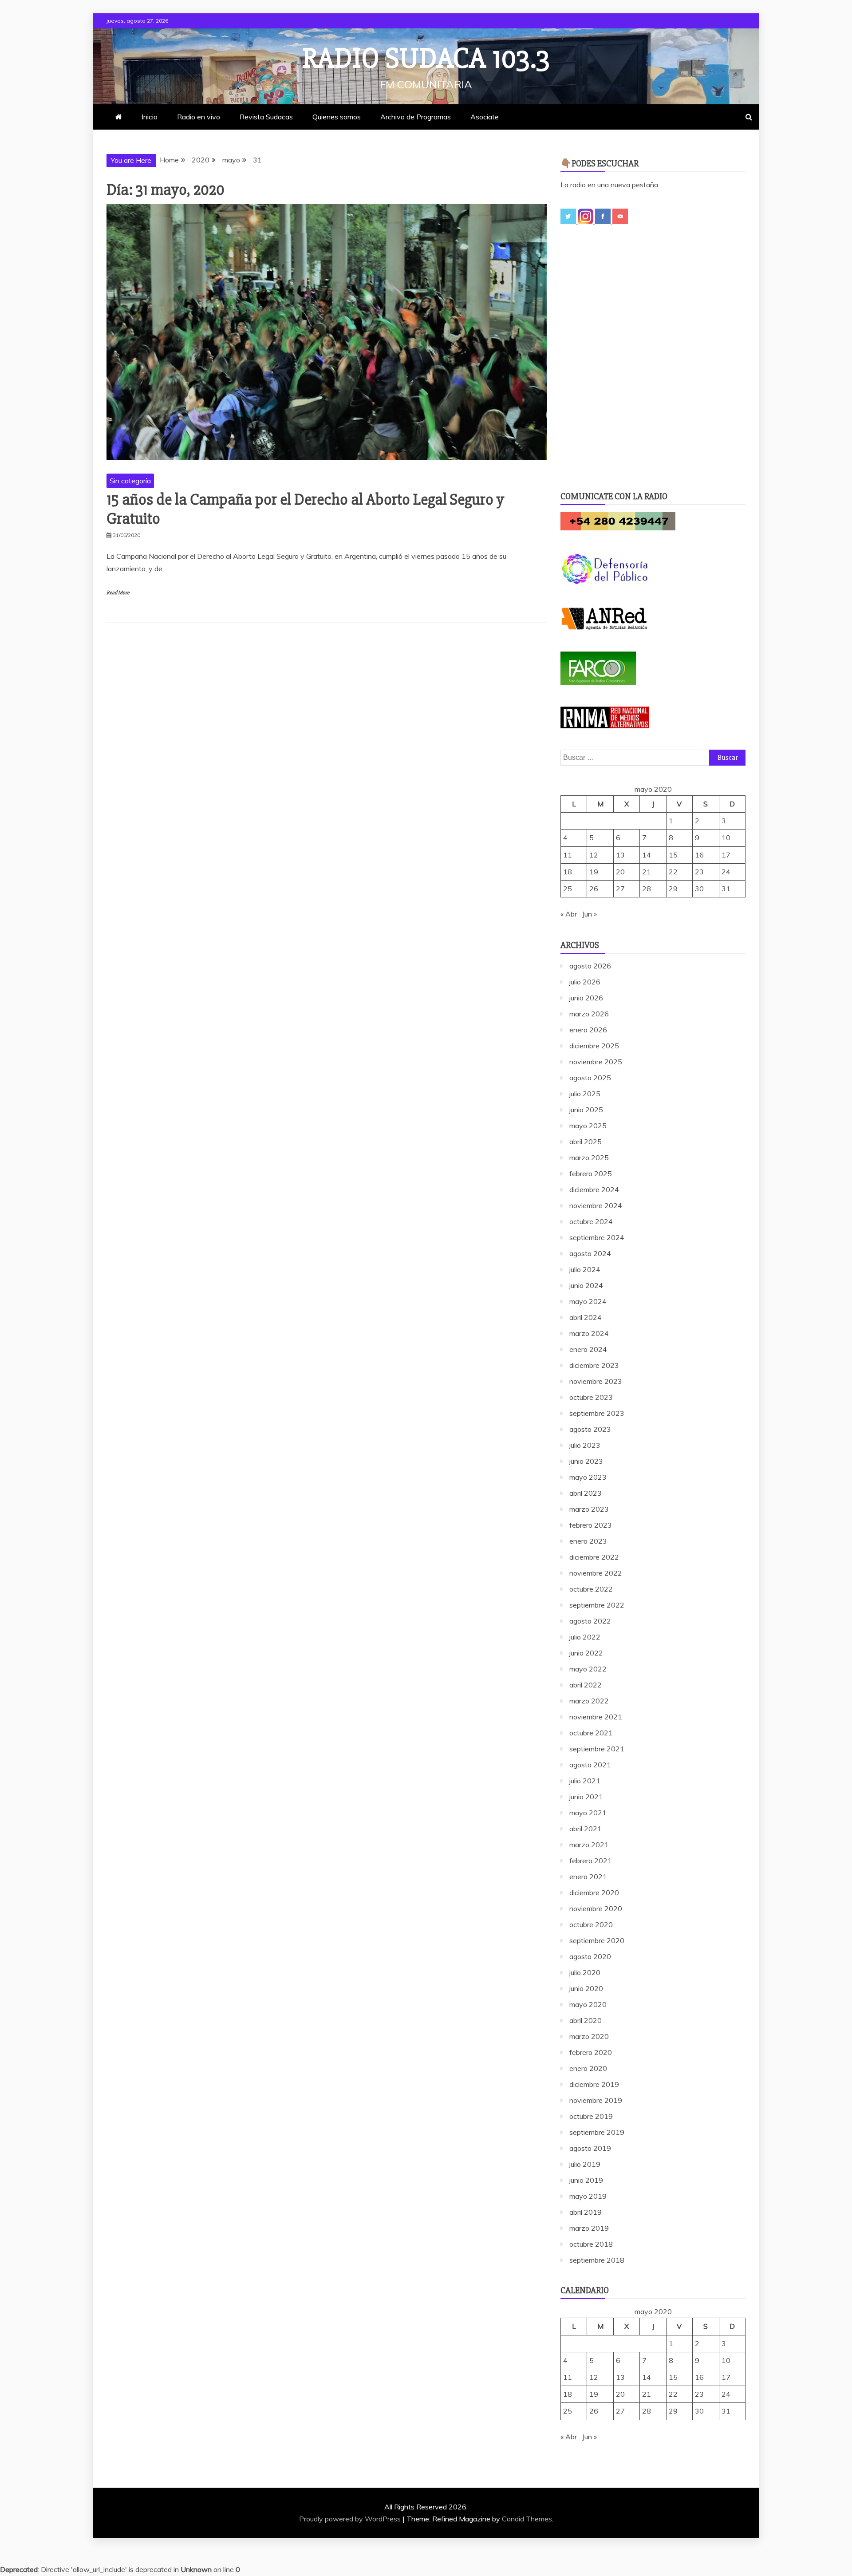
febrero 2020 (591, 2052)
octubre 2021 (591, 1733)
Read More (118, 593)
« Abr (569, 914)
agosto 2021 (590, 1765)
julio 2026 (585, 982)
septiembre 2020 (597, 1940)
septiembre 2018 (597, 2260)
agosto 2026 (590, 966)
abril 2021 (586, 1829)
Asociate (485, 117)
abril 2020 (586, 2020)
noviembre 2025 (596, 1062)
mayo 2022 (588, 1669)
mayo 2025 (588, 1126)
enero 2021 (588, 1877)
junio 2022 (586, 1653)
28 (647, 889)
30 (699, 889)
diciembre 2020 (594, 1892)
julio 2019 (585, 2164)
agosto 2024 (590, 1253)
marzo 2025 (589, 1158)
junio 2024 (586, 1285)
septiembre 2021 (597, 1749)
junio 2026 (586, 998)
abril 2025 (586, 1142)
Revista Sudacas (266, 117)
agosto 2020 (590, 1956)
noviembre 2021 (596, 1717)
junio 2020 (586, 1988)
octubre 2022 (591, 1589)
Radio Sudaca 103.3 (426, 59)
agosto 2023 (590, 1429)
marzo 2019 (589, 2228)
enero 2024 (588, 1349)
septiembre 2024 (597, 1237)
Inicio (150, 117)
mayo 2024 (588, 1301)
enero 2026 (588, 1030)
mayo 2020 (588, 2004)
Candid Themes (527, 2519)
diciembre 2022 (594, 1557)
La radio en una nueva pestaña (609, 185)
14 (647, 855)
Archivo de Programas (416, 117)
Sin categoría (130, 481)
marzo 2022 (589, 1701)
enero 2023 (588, 1541)
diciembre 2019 (594, 2084)
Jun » (590, 914)
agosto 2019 (590, 2148)
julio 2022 (585, 1637)
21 (647, 872)
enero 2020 (588, 2068)
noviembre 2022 (596, 1573)
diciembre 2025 (594, 1046)
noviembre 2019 (596, 2100)
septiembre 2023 (597, 1413)
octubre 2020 (591, 1924)
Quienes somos (337, 117)
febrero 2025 (591, 1173)
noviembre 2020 (596, 1908)
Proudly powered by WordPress (351, 2519)
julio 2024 (585, 1269)
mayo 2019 (588, 2196)
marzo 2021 (589, 1845)
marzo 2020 (589, 2036)
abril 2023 (586, 1493)
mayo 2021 (588, 1813)
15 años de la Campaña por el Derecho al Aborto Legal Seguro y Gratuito (305, 509)
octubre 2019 (591, 2116)
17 (726, 855)
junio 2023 (586, 1461)
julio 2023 (585, 1445)
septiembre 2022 (597, 1605)
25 (568, 889)
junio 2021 (586, 1797)
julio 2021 (585, 1781)
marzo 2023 (589, 1509)
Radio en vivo (199, 117)
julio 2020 (585, 1972)
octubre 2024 (591, 1221)
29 (673, 889)
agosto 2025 (590, 1078)
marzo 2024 (589, 1333)
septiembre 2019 (597, 2132)
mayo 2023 (588, 1477)
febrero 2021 (591, 1861)
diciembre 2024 (594, 1189)
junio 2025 (586, 1110)
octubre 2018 (591, 2244)
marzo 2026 (589, 1014)
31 (726, 889)
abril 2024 (586, 1317)
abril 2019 (586, 2212)
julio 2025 (585, 1094)
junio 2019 (586, 2180)
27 (620, 889)
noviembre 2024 (596, 1205)
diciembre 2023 (594, 1365)
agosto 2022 (590, 1621)
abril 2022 (586, 1685)
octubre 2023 (591, 1397)
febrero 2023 (591, 1525)
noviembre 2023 (596, 1381)
